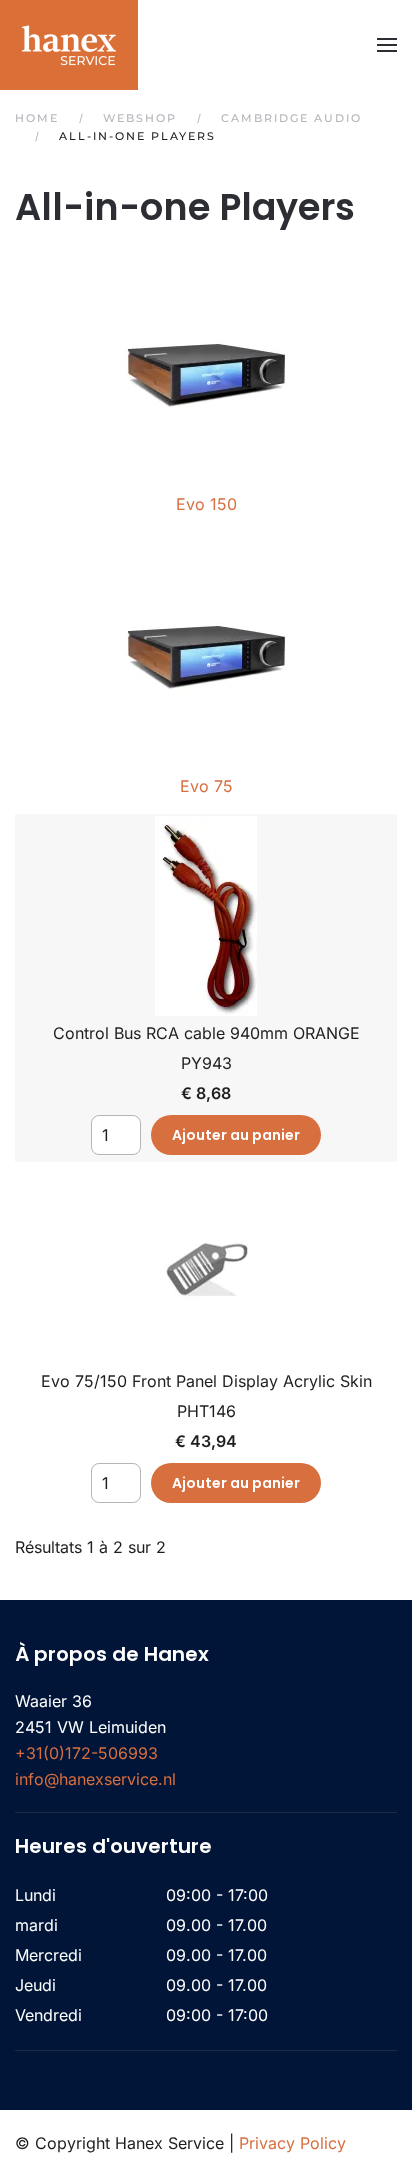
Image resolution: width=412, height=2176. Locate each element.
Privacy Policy (292, 2143)
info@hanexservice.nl (95, 1779)
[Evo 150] (206, 363)
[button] (387, 45)
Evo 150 (206, 504)
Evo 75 (206, 786)
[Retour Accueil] (69, 45)
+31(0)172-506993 (86, 1753)
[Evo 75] (206, 645)
